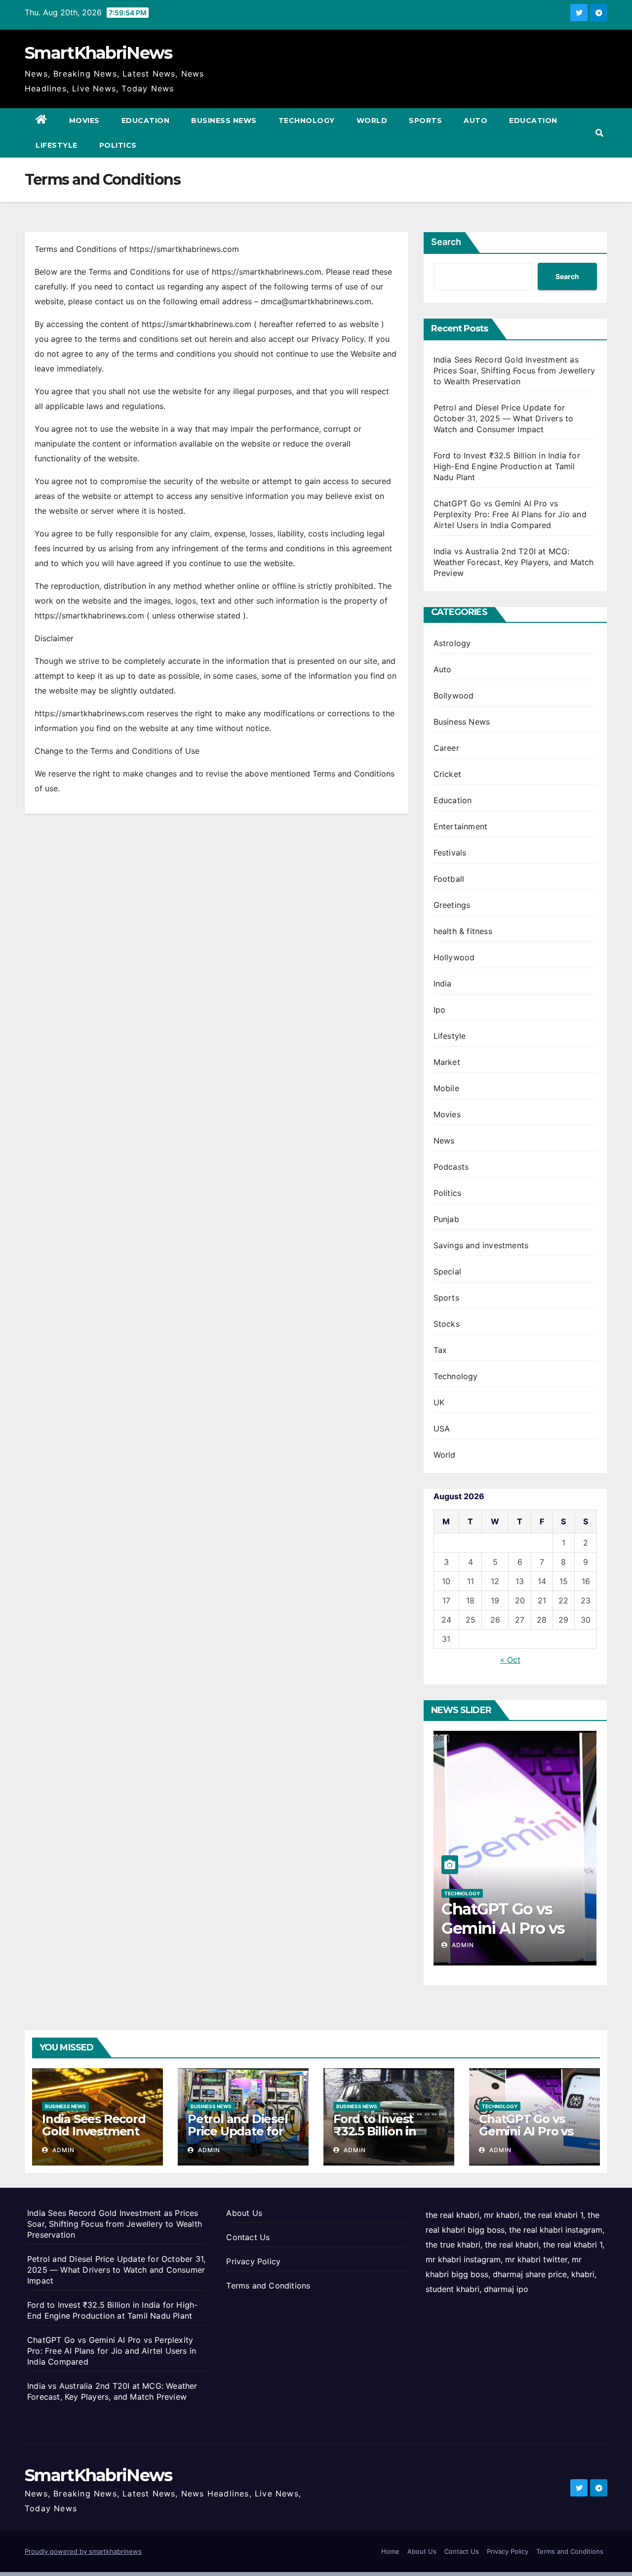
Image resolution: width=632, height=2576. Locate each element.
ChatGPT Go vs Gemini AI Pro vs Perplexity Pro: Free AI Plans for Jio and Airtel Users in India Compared (510, 514)
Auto (475, 121)
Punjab (446, 1219)
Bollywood (454, 695)
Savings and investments (481, 1245)
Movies (84, 121)
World (372, 121)
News (444, 1141)
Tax (440, 1350)
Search (446, 242)
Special (447, 1271)
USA (442, 1429)
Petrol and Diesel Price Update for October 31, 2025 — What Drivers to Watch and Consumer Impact (504, 418)
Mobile (446, 1088)
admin (462, 1945)
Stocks (447, 1324)
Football (449, 879)
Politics (118, 145)
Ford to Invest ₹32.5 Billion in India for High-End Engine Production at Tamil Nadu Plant (507, 466)
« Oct (510, 1660)
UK (439, 1402)
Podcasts (451, 1167)
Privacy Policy (253, 2261)
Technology (307, 121)
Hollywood (454, 957)
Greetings (452, 905)
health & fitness (463, 931)
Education (146, 121)
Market (447, 1062)
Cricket (447, 774)
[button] (599, 133)
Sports (425, 121)
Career (446, 748)
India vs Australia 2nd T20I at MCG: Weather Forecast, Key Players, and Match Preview (514, 562)
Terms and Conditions (268, 2286)
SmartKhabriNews (99, 53)
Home (390, 2551)
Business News (224, 121)
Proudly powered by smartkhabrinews (83, 2551)
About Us (244, 2213)
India (443, 983)
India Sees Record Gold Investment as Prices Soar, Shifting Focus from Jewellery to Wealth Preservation (514, 370)
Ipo (440, 1010)
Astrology (452, 643)
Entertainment (461, 826)
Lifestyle (57, 145)
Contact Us (248, 2237)
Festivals (450, 853)
